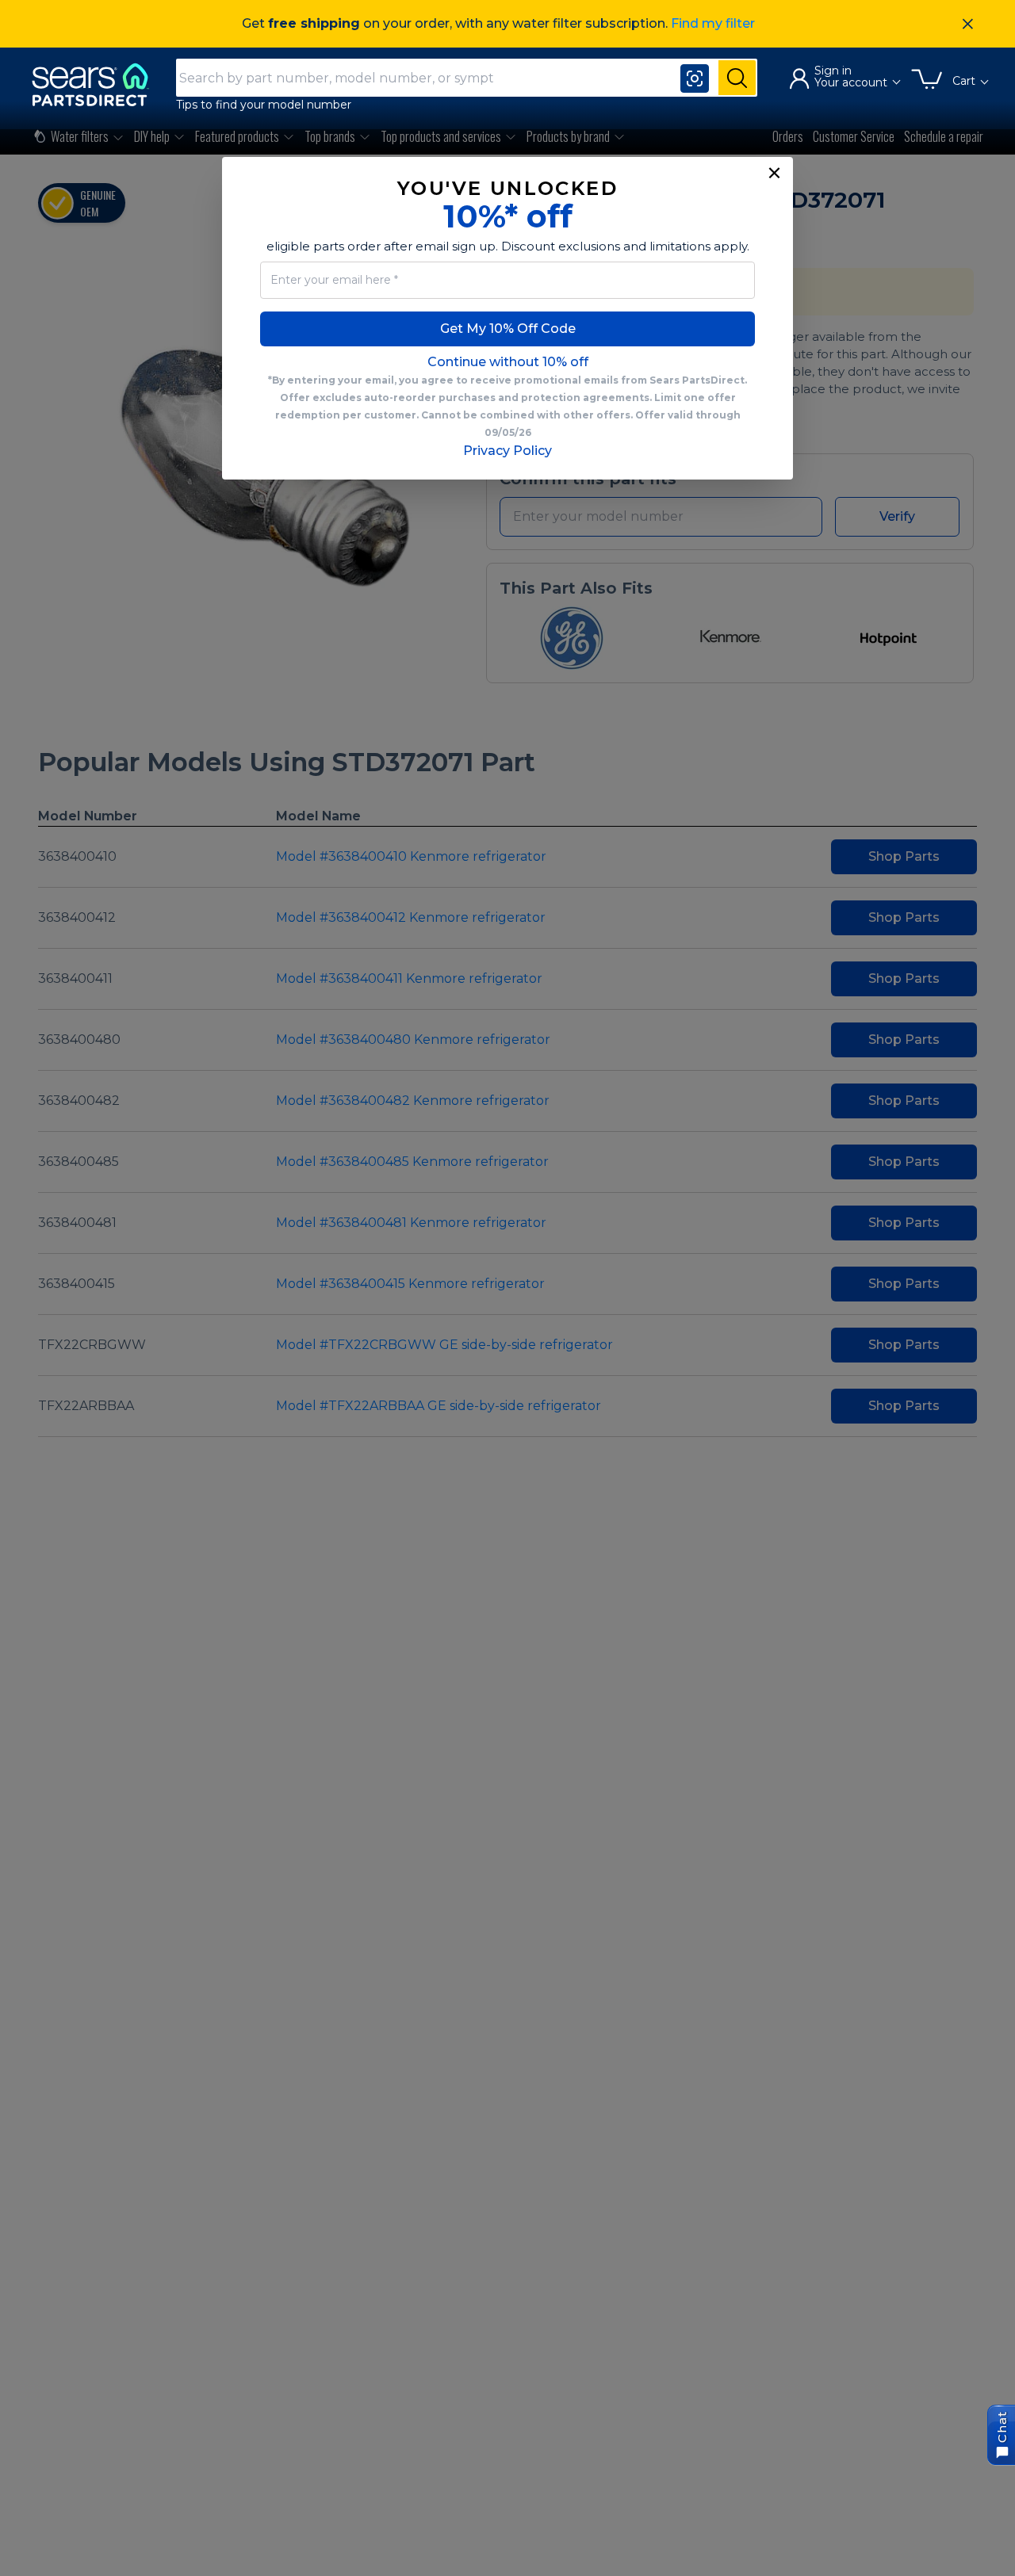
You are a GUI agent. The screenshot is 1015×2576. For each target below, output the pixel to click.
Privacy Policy (507, 451)
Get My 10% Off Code (508, 329)
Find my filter (713, 23)
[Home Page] (98, 84)
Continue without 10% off (508, 362)
